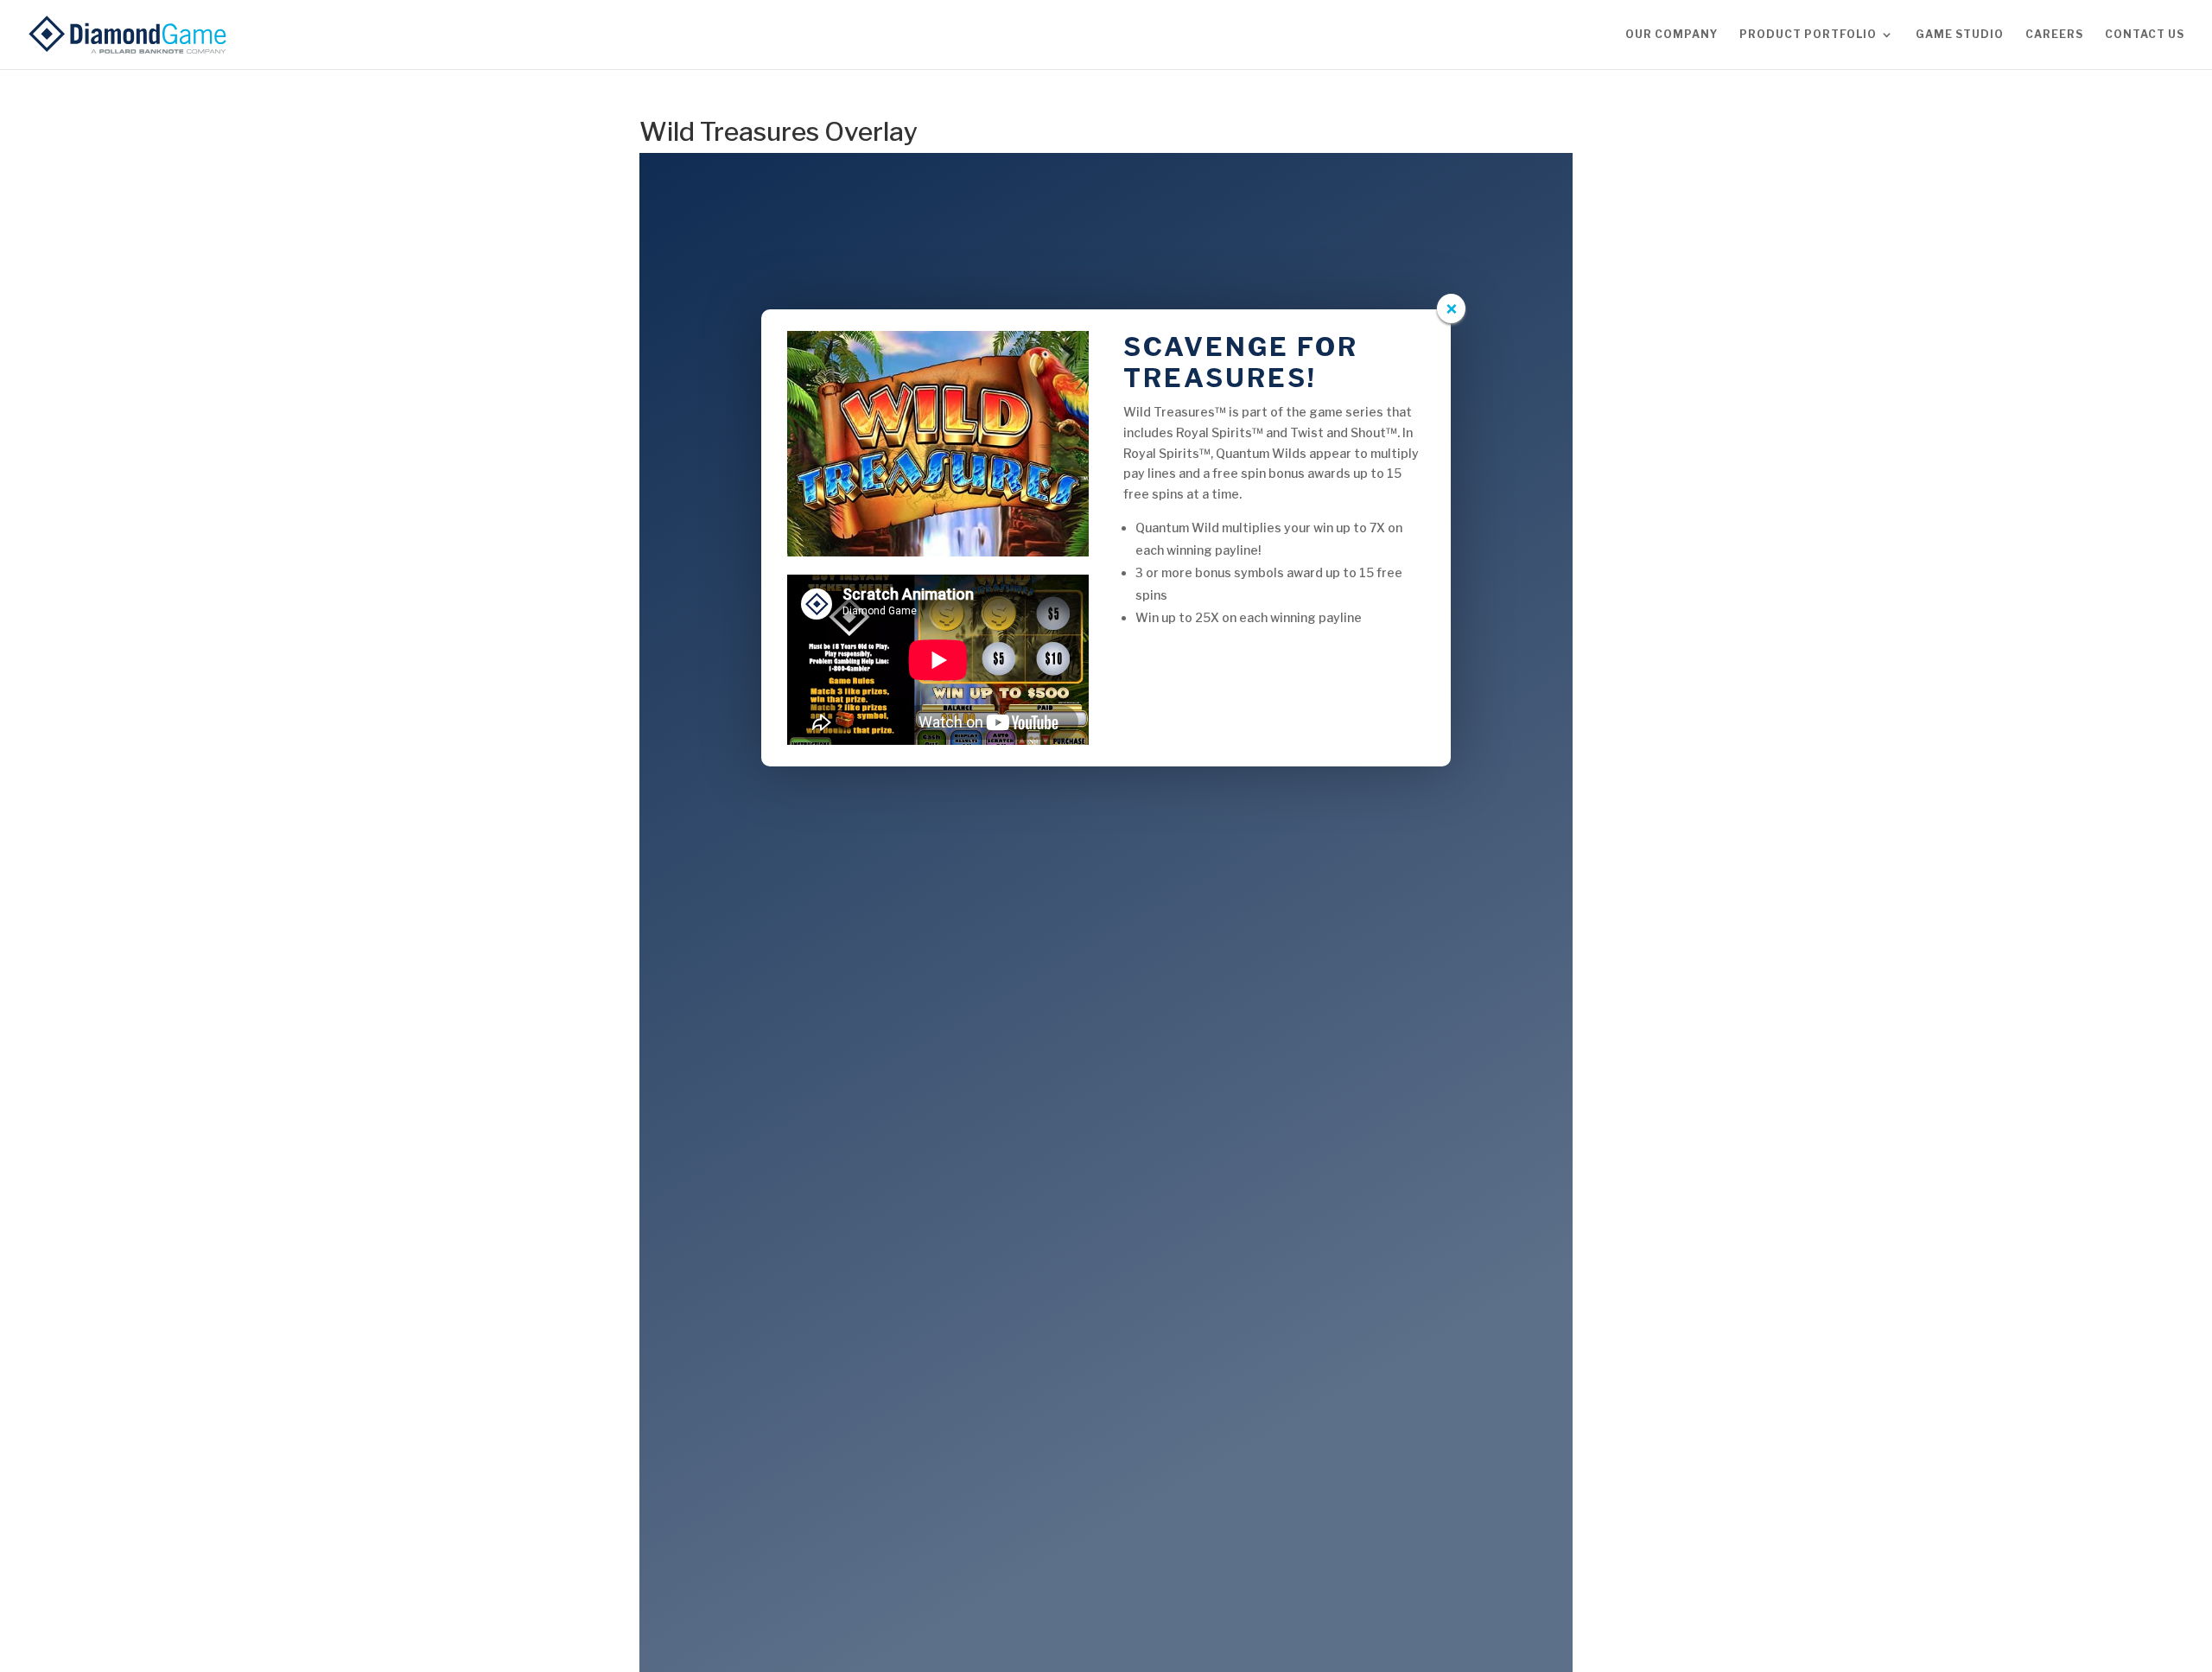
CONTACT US (2145, 35)
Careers (2054, 35)
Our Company (1672, 35)
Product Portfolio (1808, 35)
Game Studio (1960, 35)
